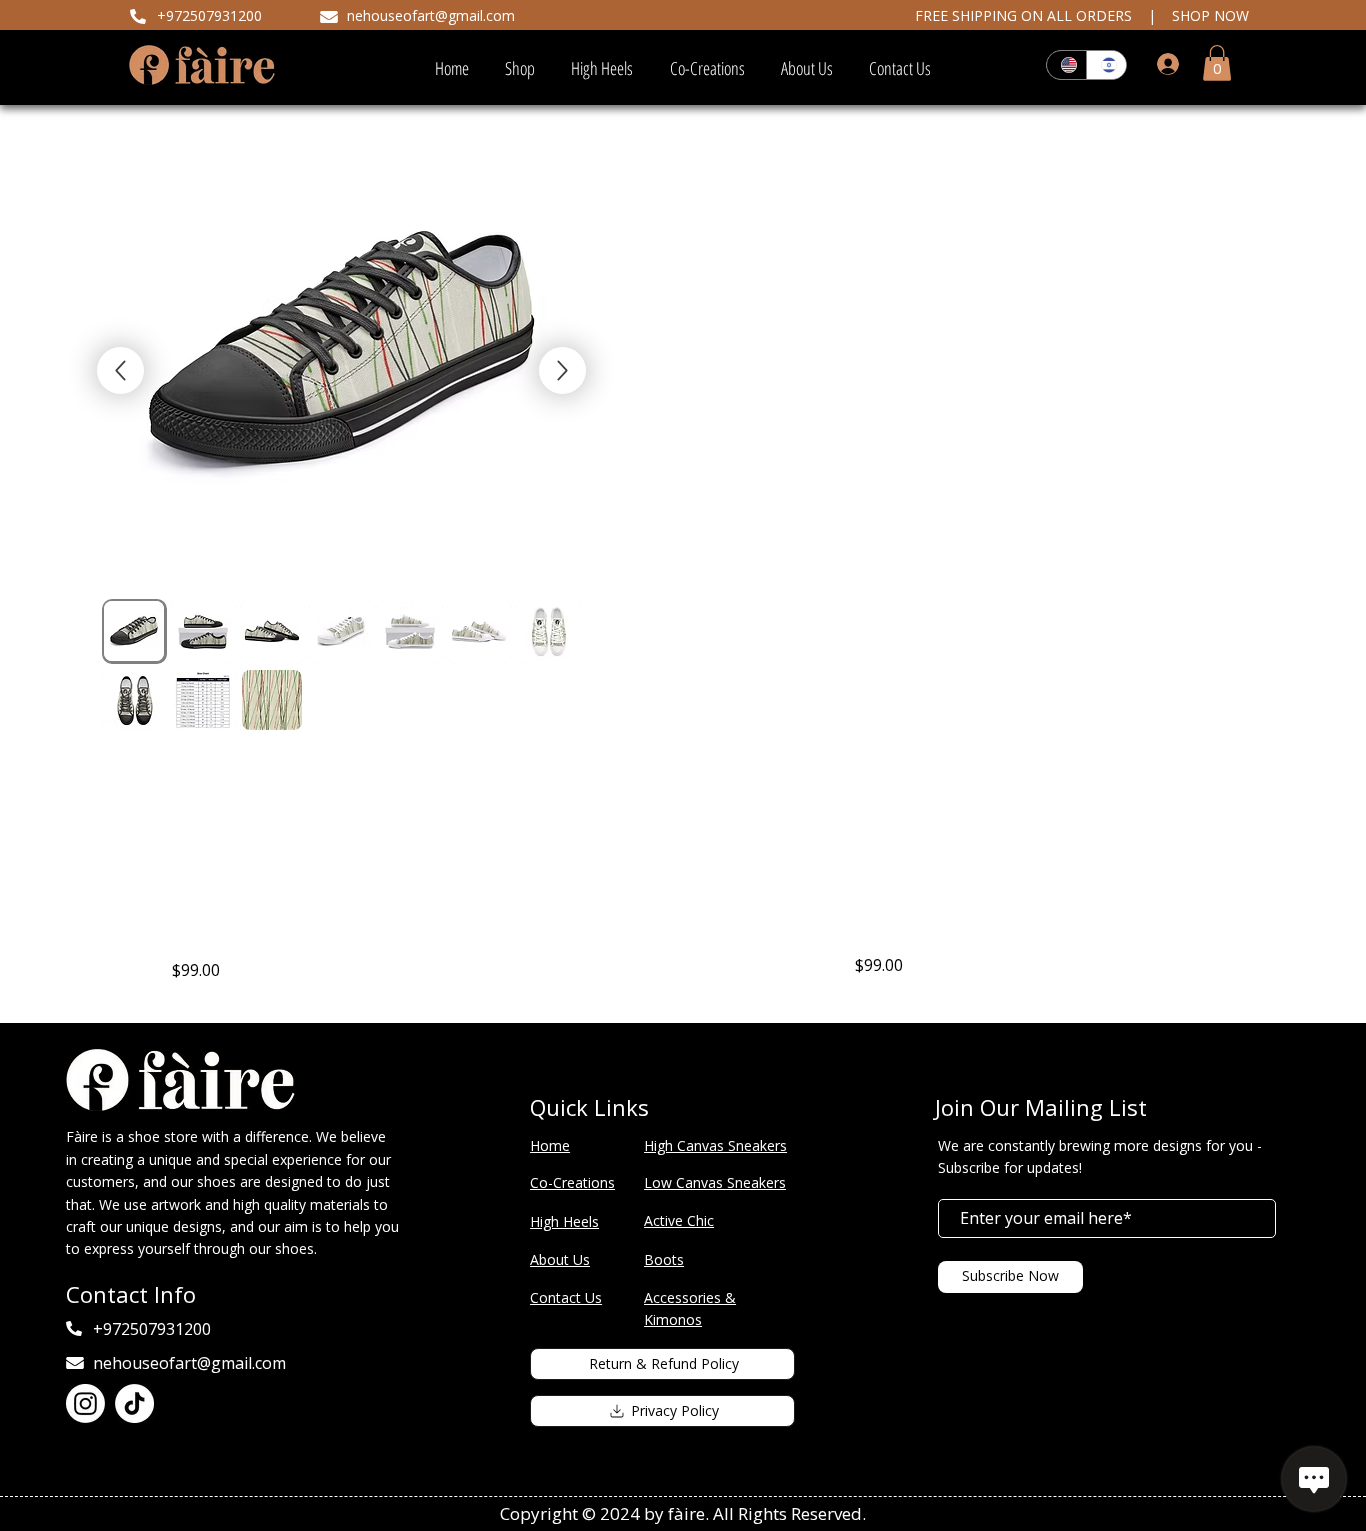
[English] (1066, 65)
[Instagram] (85, 1403)
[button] (1217, 63)
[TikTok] (134, 1403)
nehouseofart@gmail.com (431, 15)
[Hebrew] (1106, 65)
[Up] (562, 370)
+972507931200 (209, 15)
